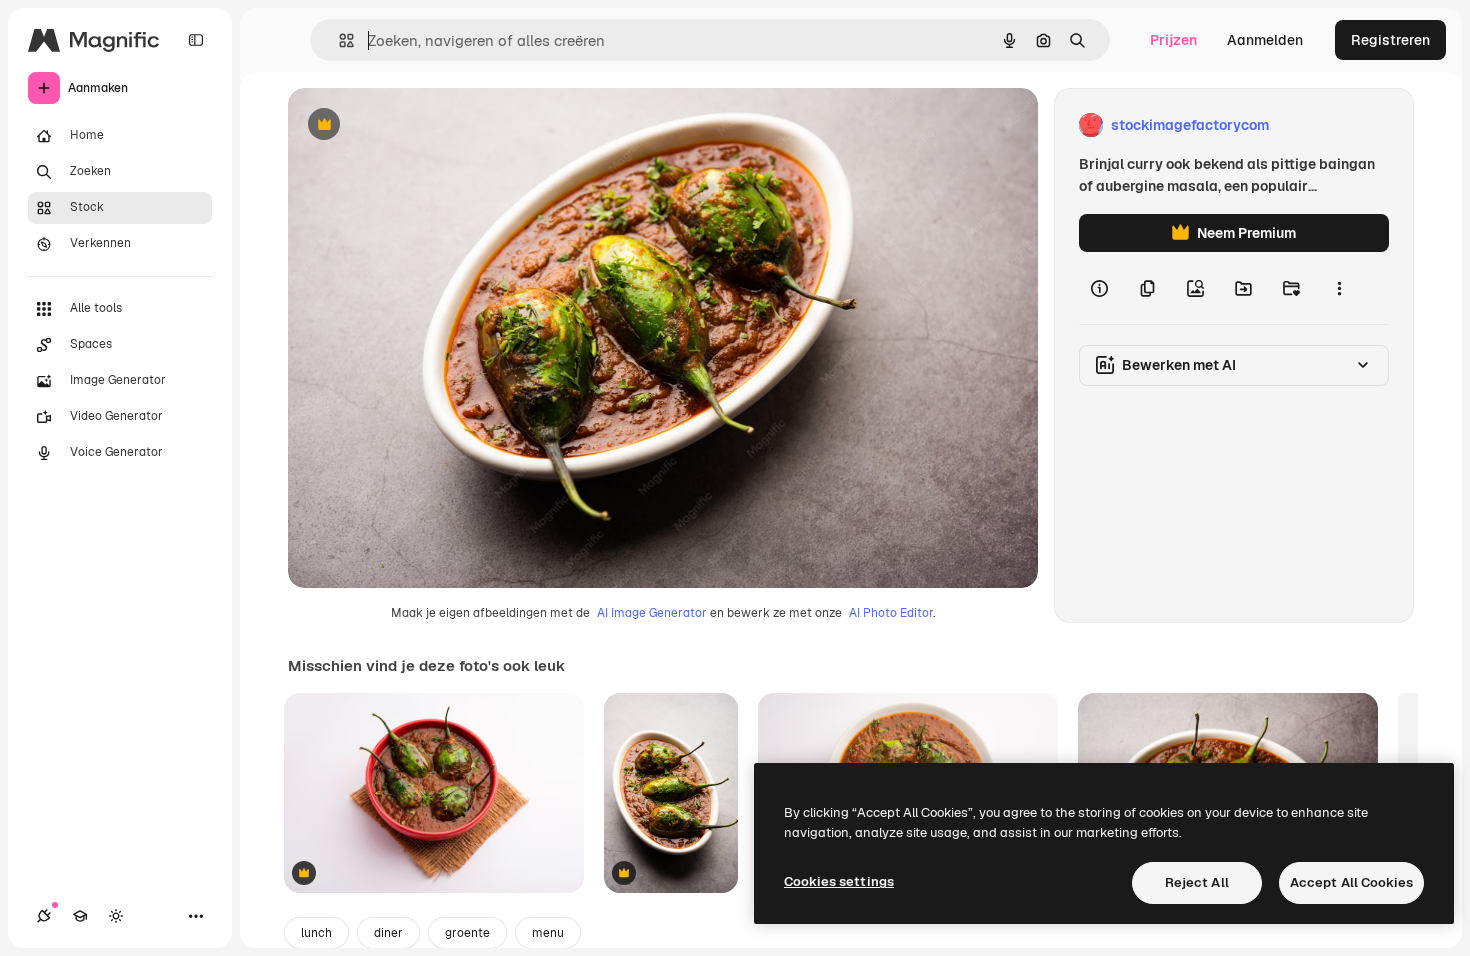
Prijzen (1173, 40)
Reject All (1197, 882)
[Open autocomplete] (338, 40)
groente (467, 933)
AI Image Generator (652, 613)
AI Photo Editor (891, 613)
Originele (419, 125)
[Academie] (80, 916)
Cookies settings (839, 881)
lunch (316, 933)
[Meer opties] (1339, 288)
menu (548, 933)
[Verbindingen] (44, 916)
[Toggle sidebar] (196, 40)
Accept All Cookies (1351, 882)
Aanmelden (1265, 40)
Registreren (1390, 40)
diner (388, 933)
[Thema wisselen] (116, 916)
